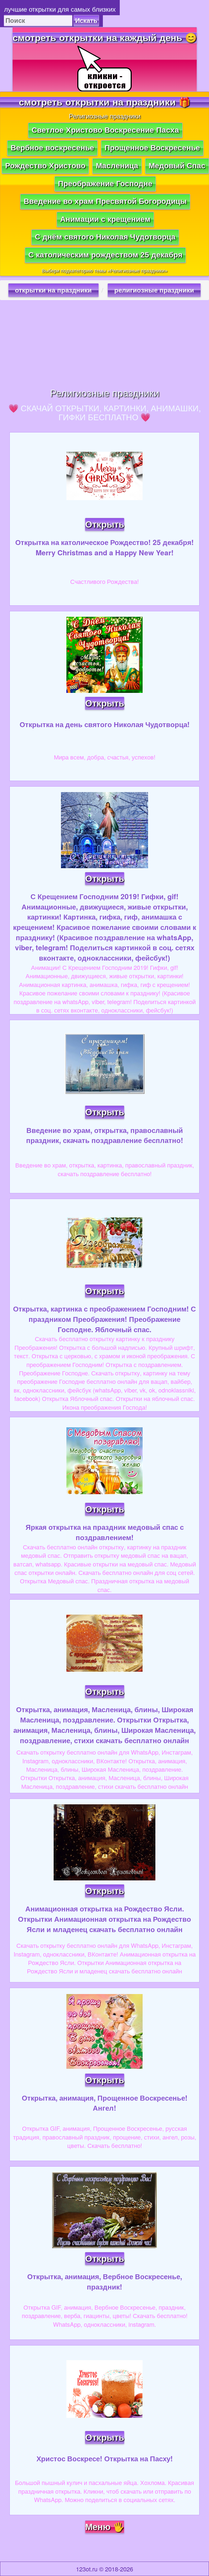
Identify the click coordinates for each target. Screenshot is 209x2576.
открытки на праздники (53, 290)
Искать (86, 21)
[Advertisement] (104, 344)
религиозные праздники (154, 290)
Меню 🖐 (105, 2527)
